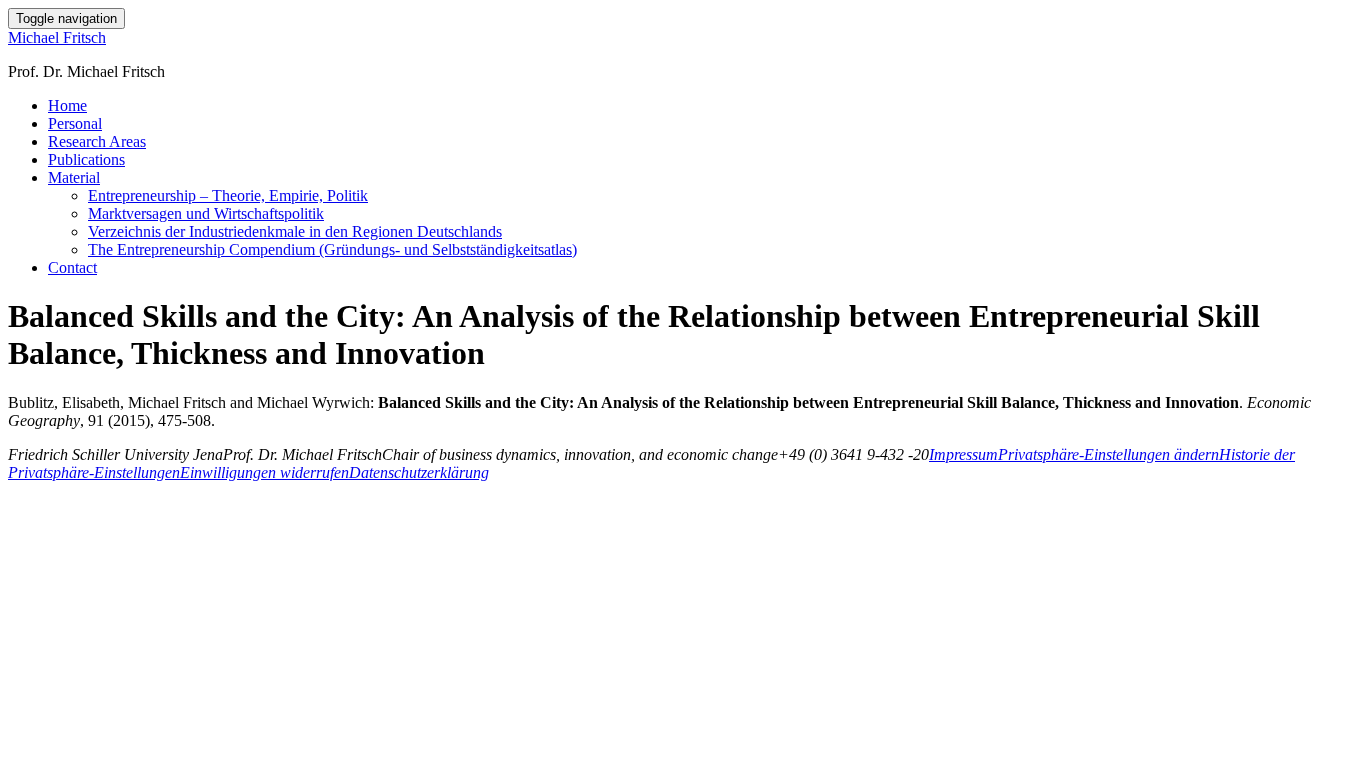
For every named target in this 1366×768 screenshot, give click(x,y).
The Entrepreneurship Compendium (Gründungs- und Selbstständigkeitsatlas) (332, 249)
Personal (75, 123)
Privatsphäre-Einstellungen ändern (1108, 454)
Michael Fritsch (57, 37)
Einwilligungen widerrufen (264, 472)
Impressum (963, 454)
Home (67, 105)
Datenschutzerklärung (419, 472)
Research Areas (97, 141)
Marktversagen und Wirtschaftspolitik (206, 213)
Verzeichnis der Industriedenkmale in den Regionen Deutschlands (295, 231)
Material (74, 177)
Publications (86, 159)
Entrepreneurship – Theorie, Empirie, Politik (228, 195)
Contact (72, 267)
